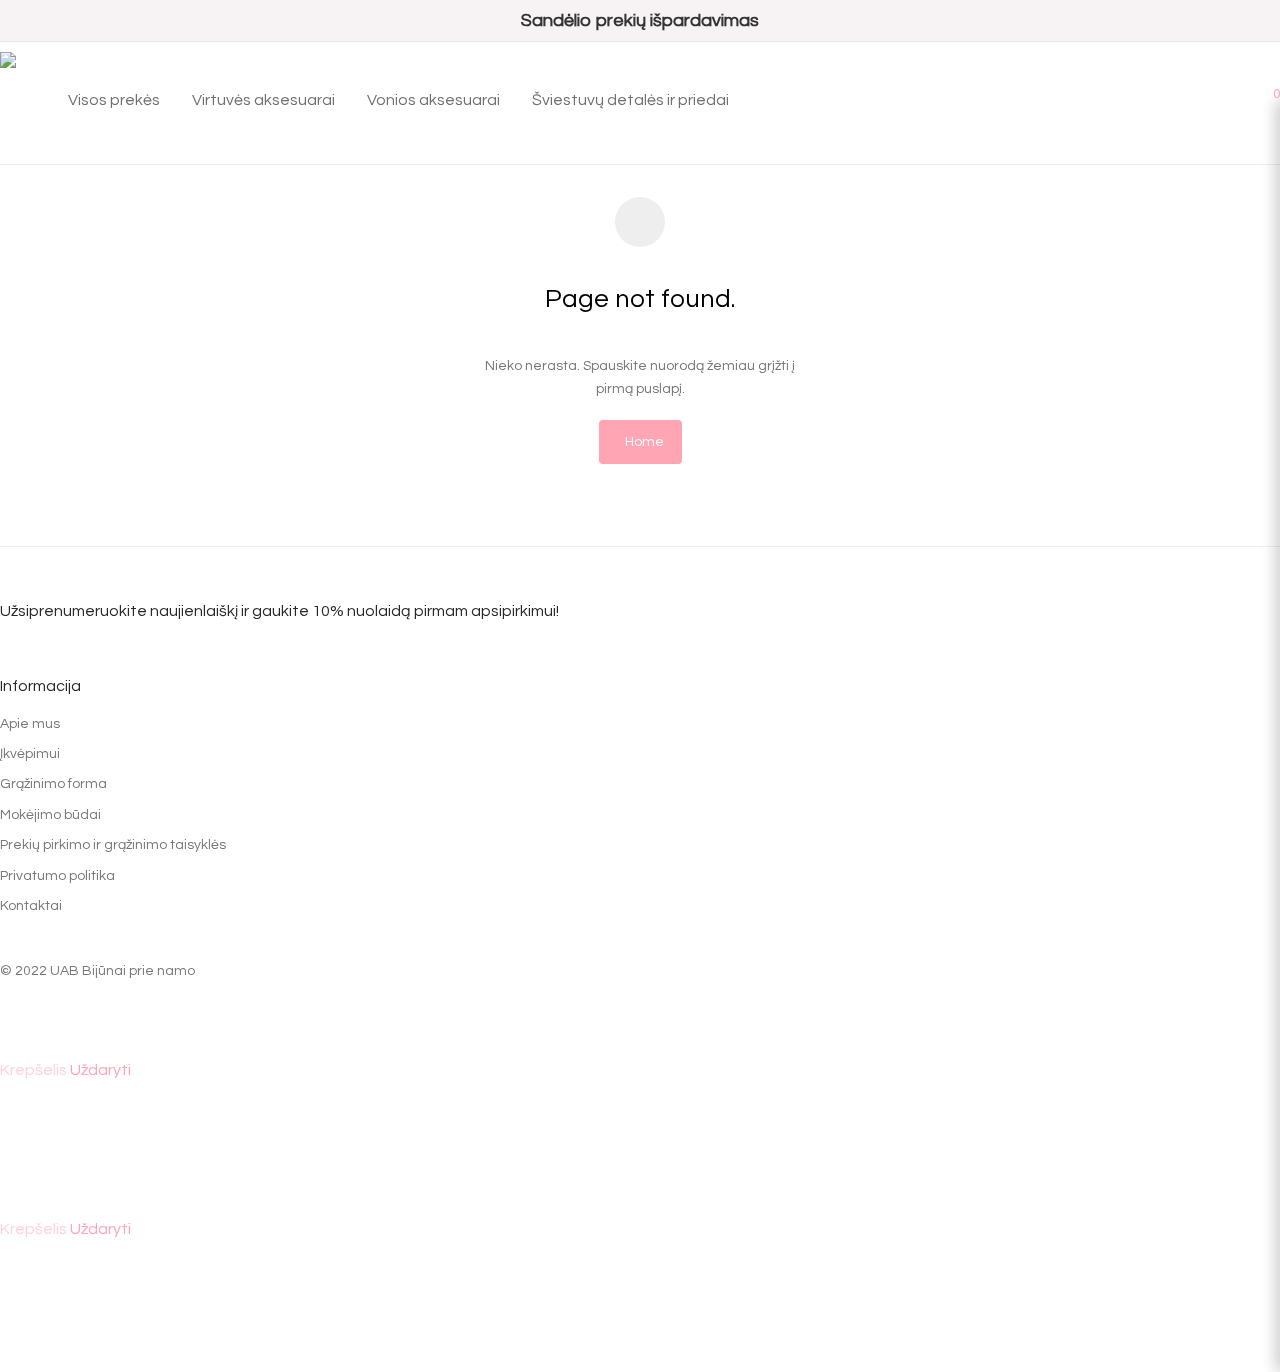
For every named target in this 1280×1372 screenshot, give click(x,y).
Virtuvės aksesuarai (263, 100)
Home (644, 442)
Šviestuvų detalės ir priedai (630, 100)
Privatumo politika (57, 876)
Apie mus (30, 724)
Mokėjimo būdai (50, 815)
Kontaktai (31, 906)
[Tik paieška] (1209, 92)
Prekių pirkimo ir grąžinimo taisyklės (113, 845)
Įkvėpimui (30, 754)
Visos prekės (114, 100)
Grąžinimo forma (53, 784)
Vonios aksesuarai (433, 100)
